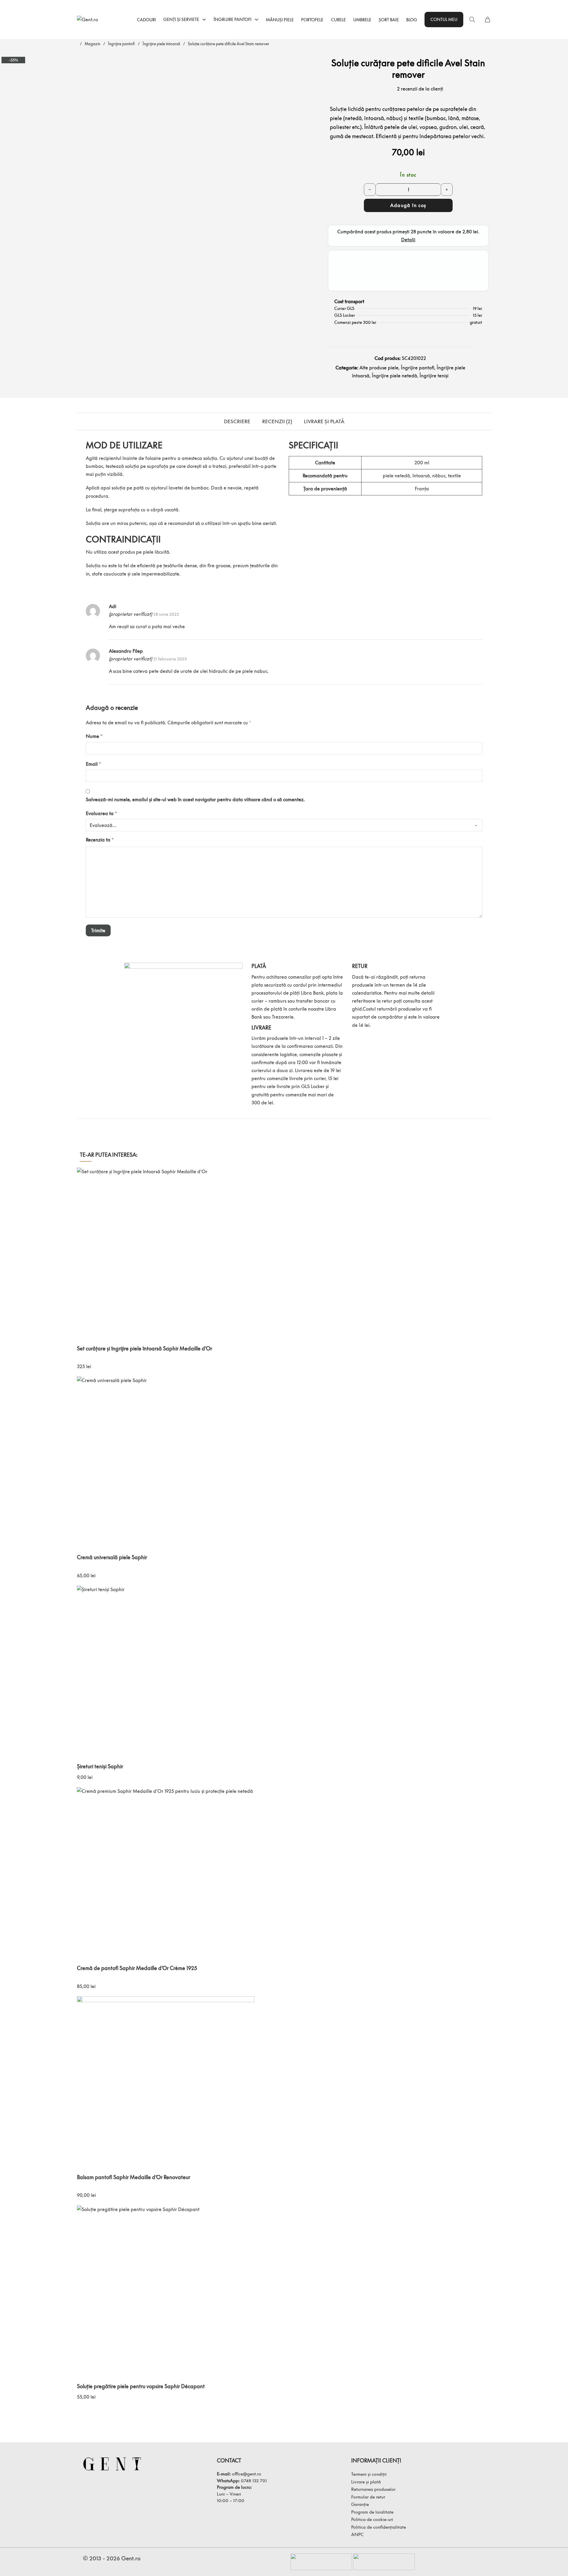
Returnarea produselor (373, 2489)
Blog (412, 20)
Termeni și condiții (369, 2474)
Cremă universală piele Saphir (112, 1557)
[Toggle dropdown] (204, 20)
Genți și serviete (181, 19)
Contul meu (444, 19)
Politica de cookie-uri (372, 2519)
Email (93, 764)
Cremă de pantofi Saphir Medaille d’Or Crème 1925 (137, 1968)
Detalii (408, 240)
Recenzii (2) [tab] (277, 421)
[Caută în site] (472, 20)
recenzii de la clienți (420, 89)
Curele (338, 20)
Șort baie (389, 20)
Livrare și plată (366, 2482)
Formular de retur (368, 2497)
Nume (94, 736)
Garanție (360, 2504)
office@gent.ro (247, 2474)
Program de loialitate (372, 2512)
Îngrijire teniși (434, 376)
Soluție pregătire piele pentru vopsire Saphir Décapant (141, 2386)
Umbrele (362, 20)
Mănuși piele (280, 20)
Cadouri (146, 20)
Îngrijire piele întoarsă (161, 44)
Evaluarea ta (101, 813)
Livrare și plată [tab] (324, 421)
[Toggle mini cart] (488, 20)
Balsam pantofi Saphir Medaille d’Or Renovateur (134, 2177)
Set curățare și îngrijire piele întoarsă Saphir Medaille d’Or (145, 1348)
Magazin (92, 44)
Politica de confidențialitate (379, 2527)
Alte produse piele (379, 368)
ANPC (357, 2534)
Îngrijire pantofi (233, 19)
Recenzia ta (100, 840)
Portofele (312, 20)
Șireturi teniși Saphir (100, 1766)
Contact (229, 2461)
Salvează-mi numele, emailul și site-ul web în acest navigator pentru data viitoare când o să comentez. (195, 799)
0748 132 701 (254, 2480)
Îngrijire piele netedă (394, 376)
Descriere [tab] (237, 421)
